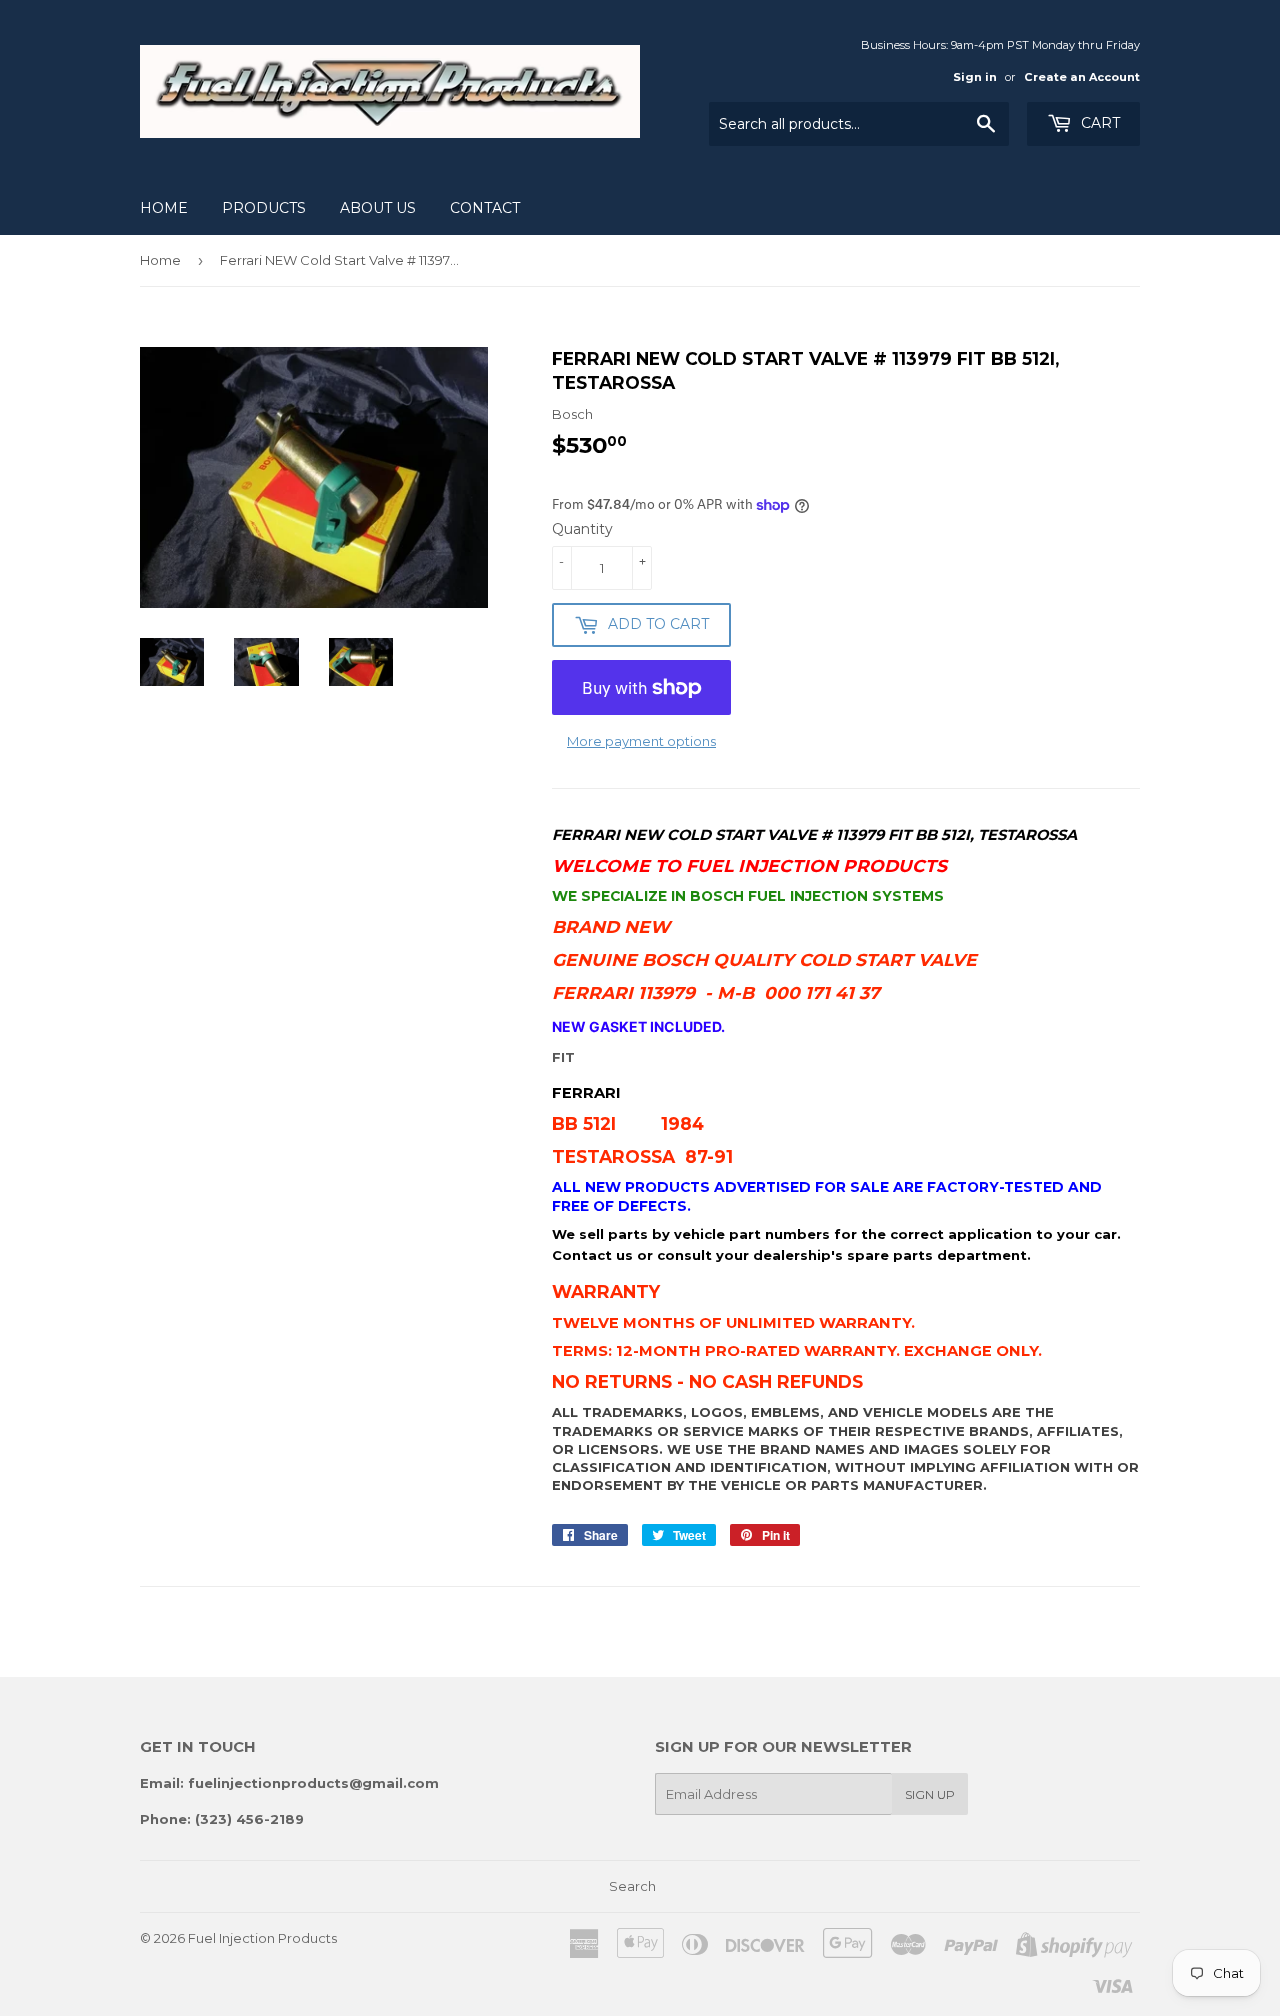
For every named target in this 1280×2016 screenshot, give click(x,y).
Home (164, 208)
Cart (1098, 123)
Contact (485, 208)
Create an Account (1082, 77)
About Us (378, 208)
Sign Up (930, 1794)
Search (632, 1886)
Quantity (582, 529)
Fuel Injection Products (262, 1938)
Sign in (975, 77)
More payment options (641, 741)
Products (264, 208)
